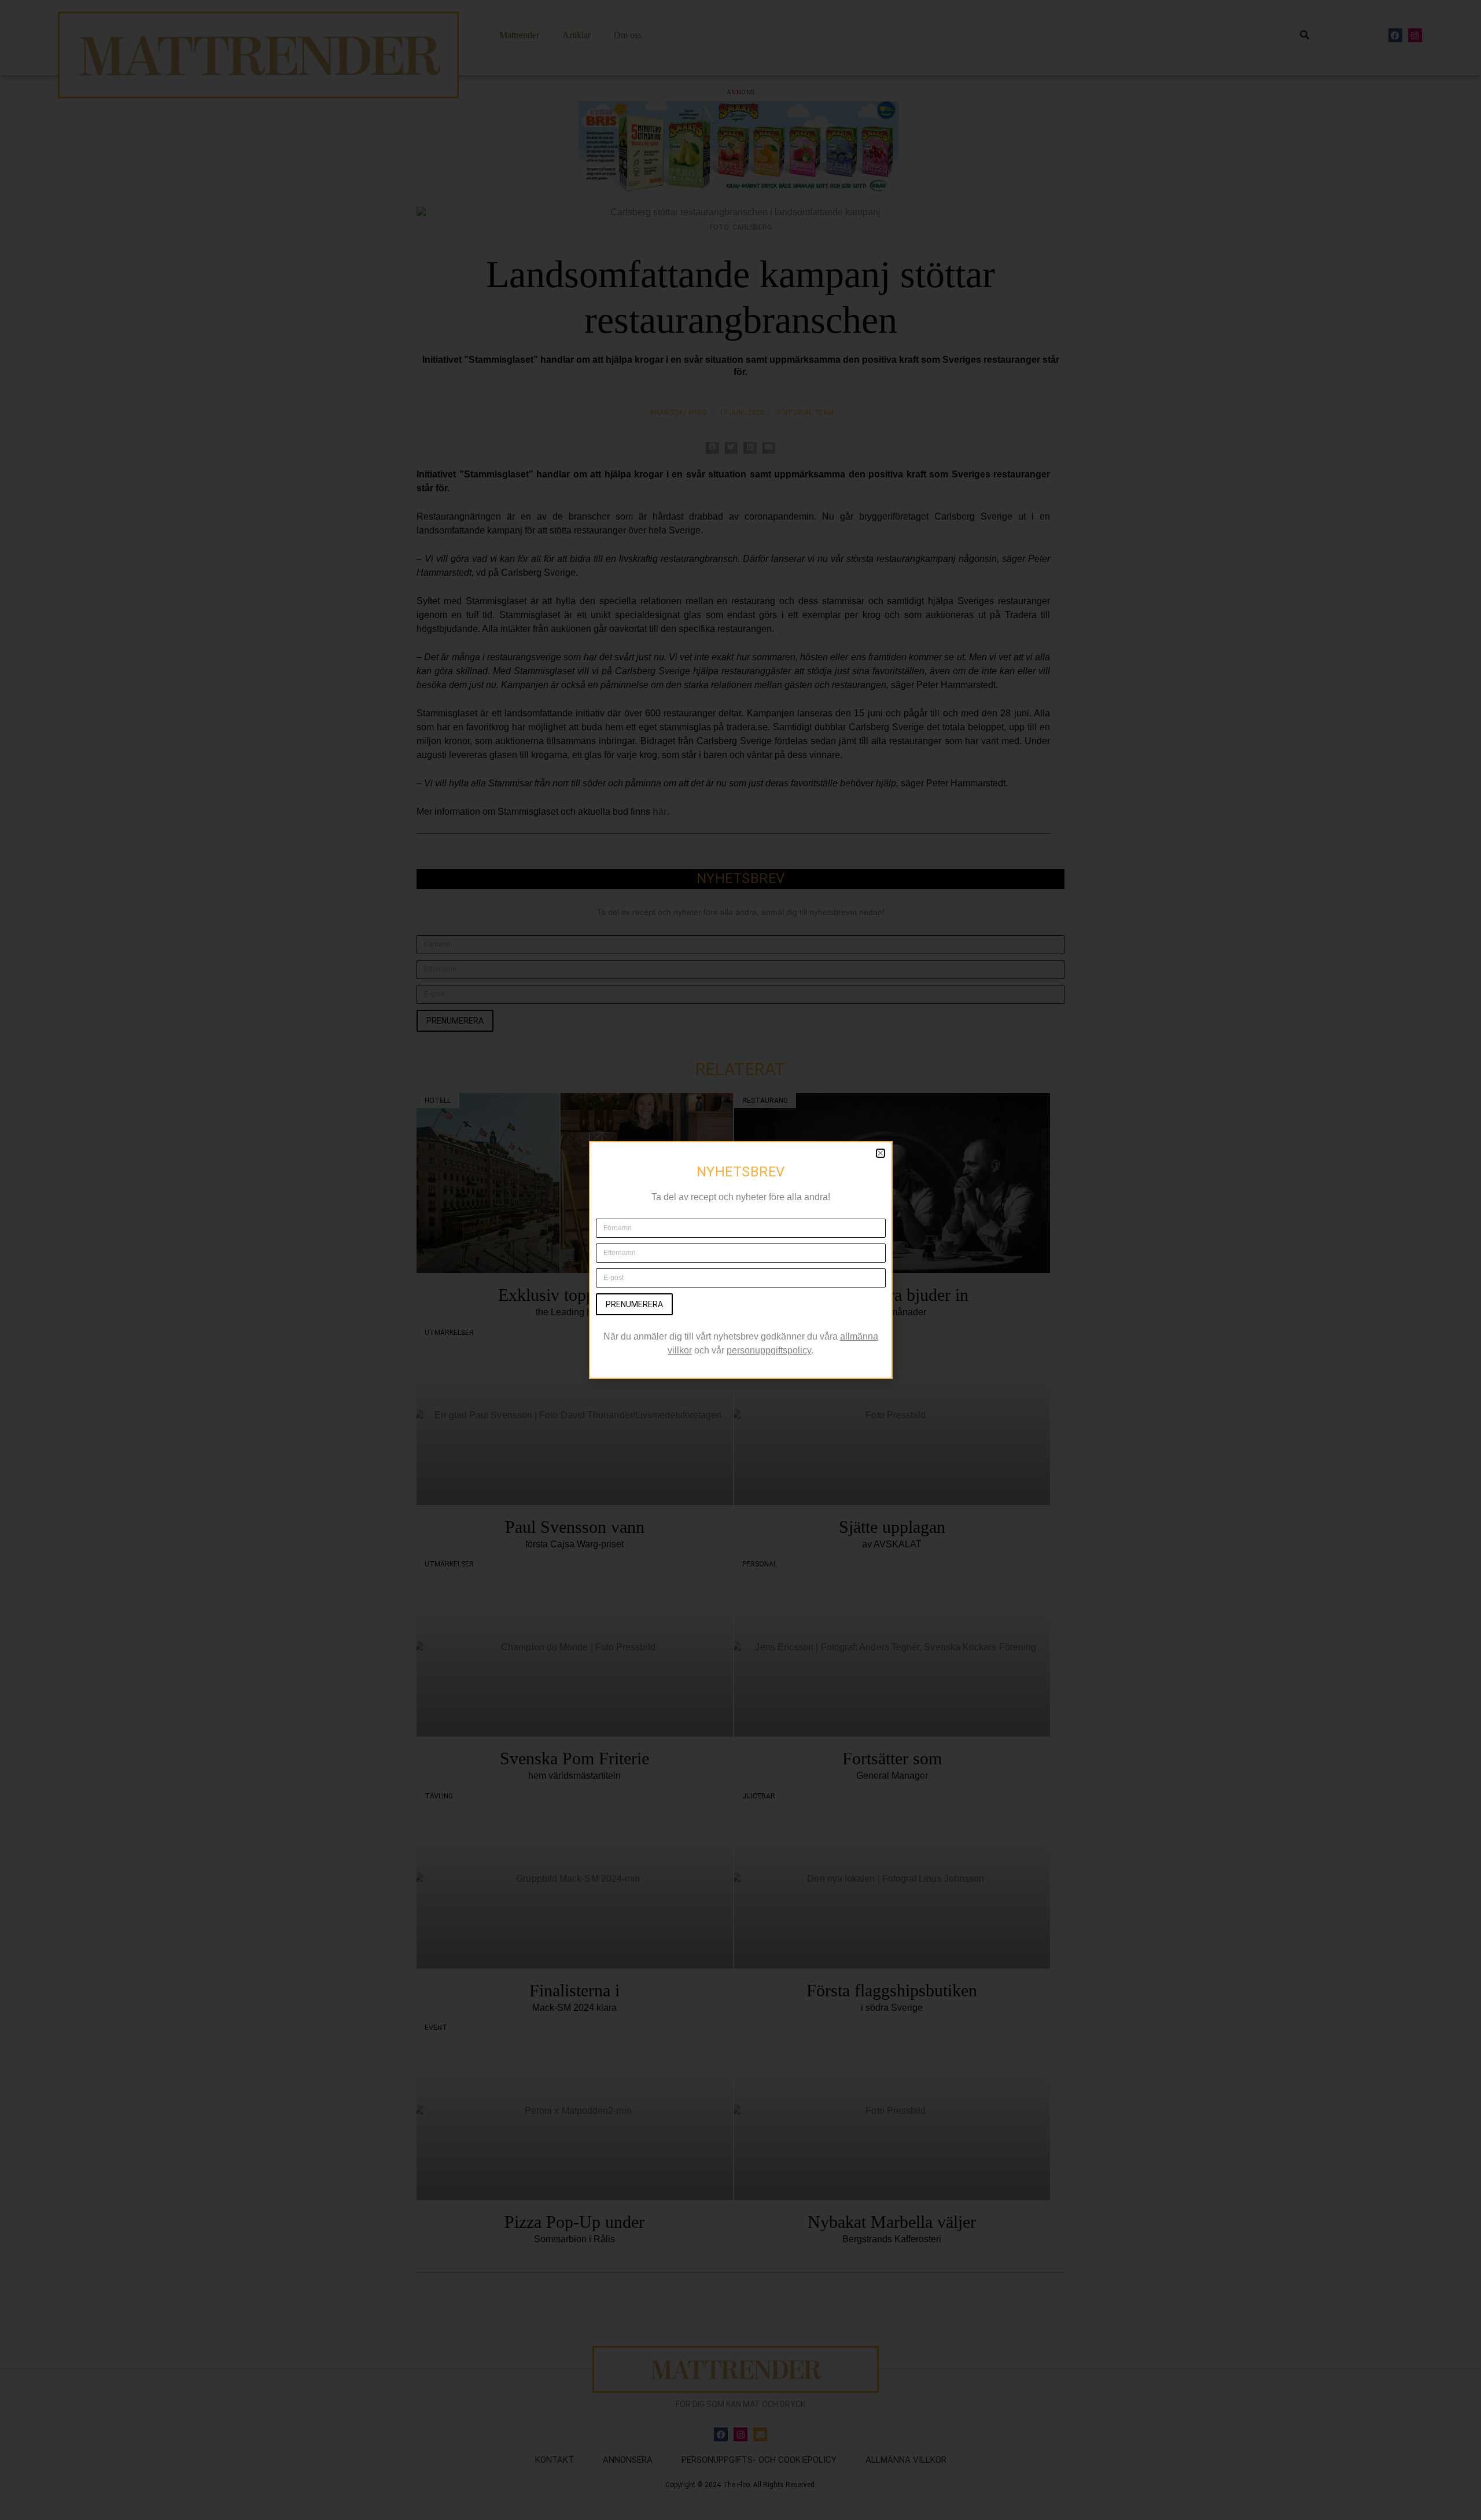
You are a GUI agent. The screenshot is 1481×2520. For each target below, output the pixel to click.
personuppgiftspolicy (769, 1350)
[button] (881, 1153)
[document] (740, 1260)
